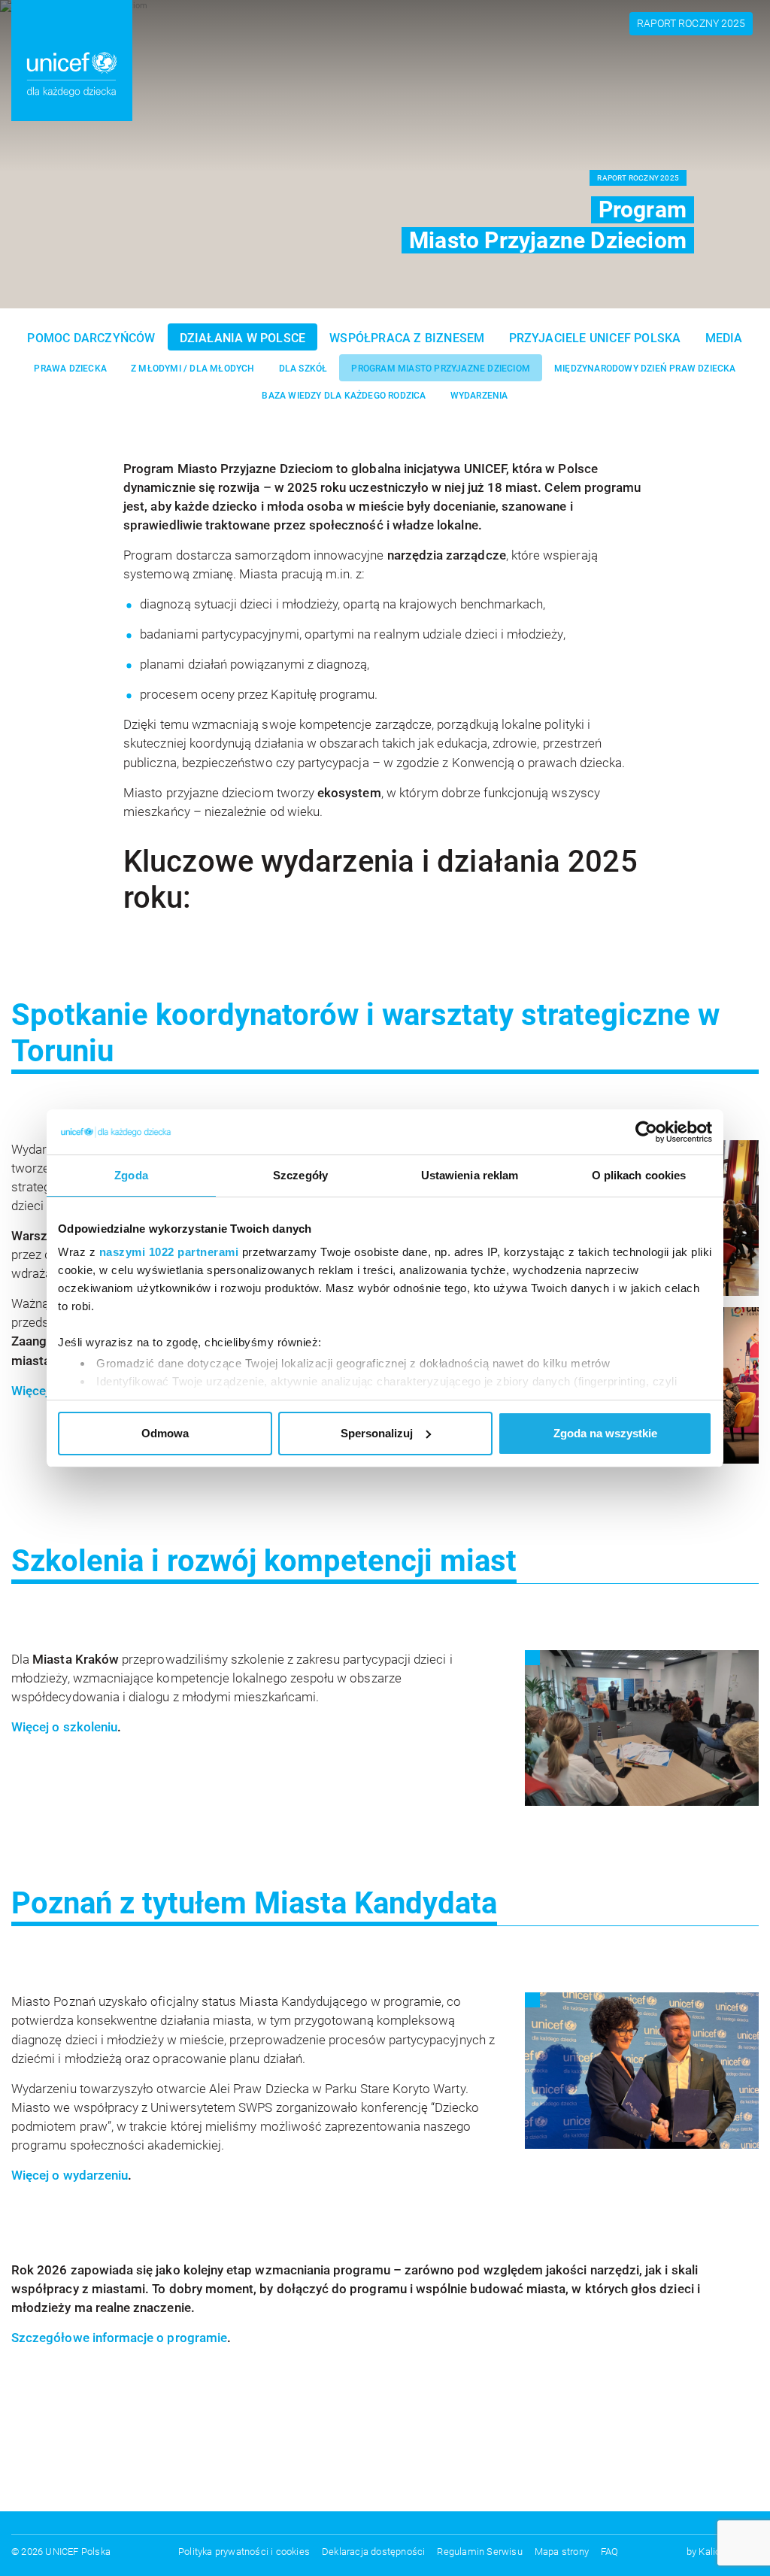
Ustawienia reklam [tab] (470, 1175)
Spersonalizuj (377, 1433)
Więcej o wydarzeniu (70, 2175)
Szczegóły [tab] (300, 1175)
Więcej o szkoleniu (64, 1727)
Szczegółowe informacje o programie (119, 2338)
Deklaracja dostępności (373, 2552)
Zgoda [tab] (131, 1175)
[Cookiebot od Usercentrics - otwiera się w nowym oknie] (646, 1132)
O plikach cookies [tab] (639, 1175)
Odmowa (165, 1433)
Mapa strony (562, 2552)
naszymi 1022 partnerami (169, 1252)
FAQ (610, 2552)
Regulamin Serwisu (479, 2552)
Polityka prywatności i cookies (244, 2552)
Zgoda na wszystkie (605, 1433)
